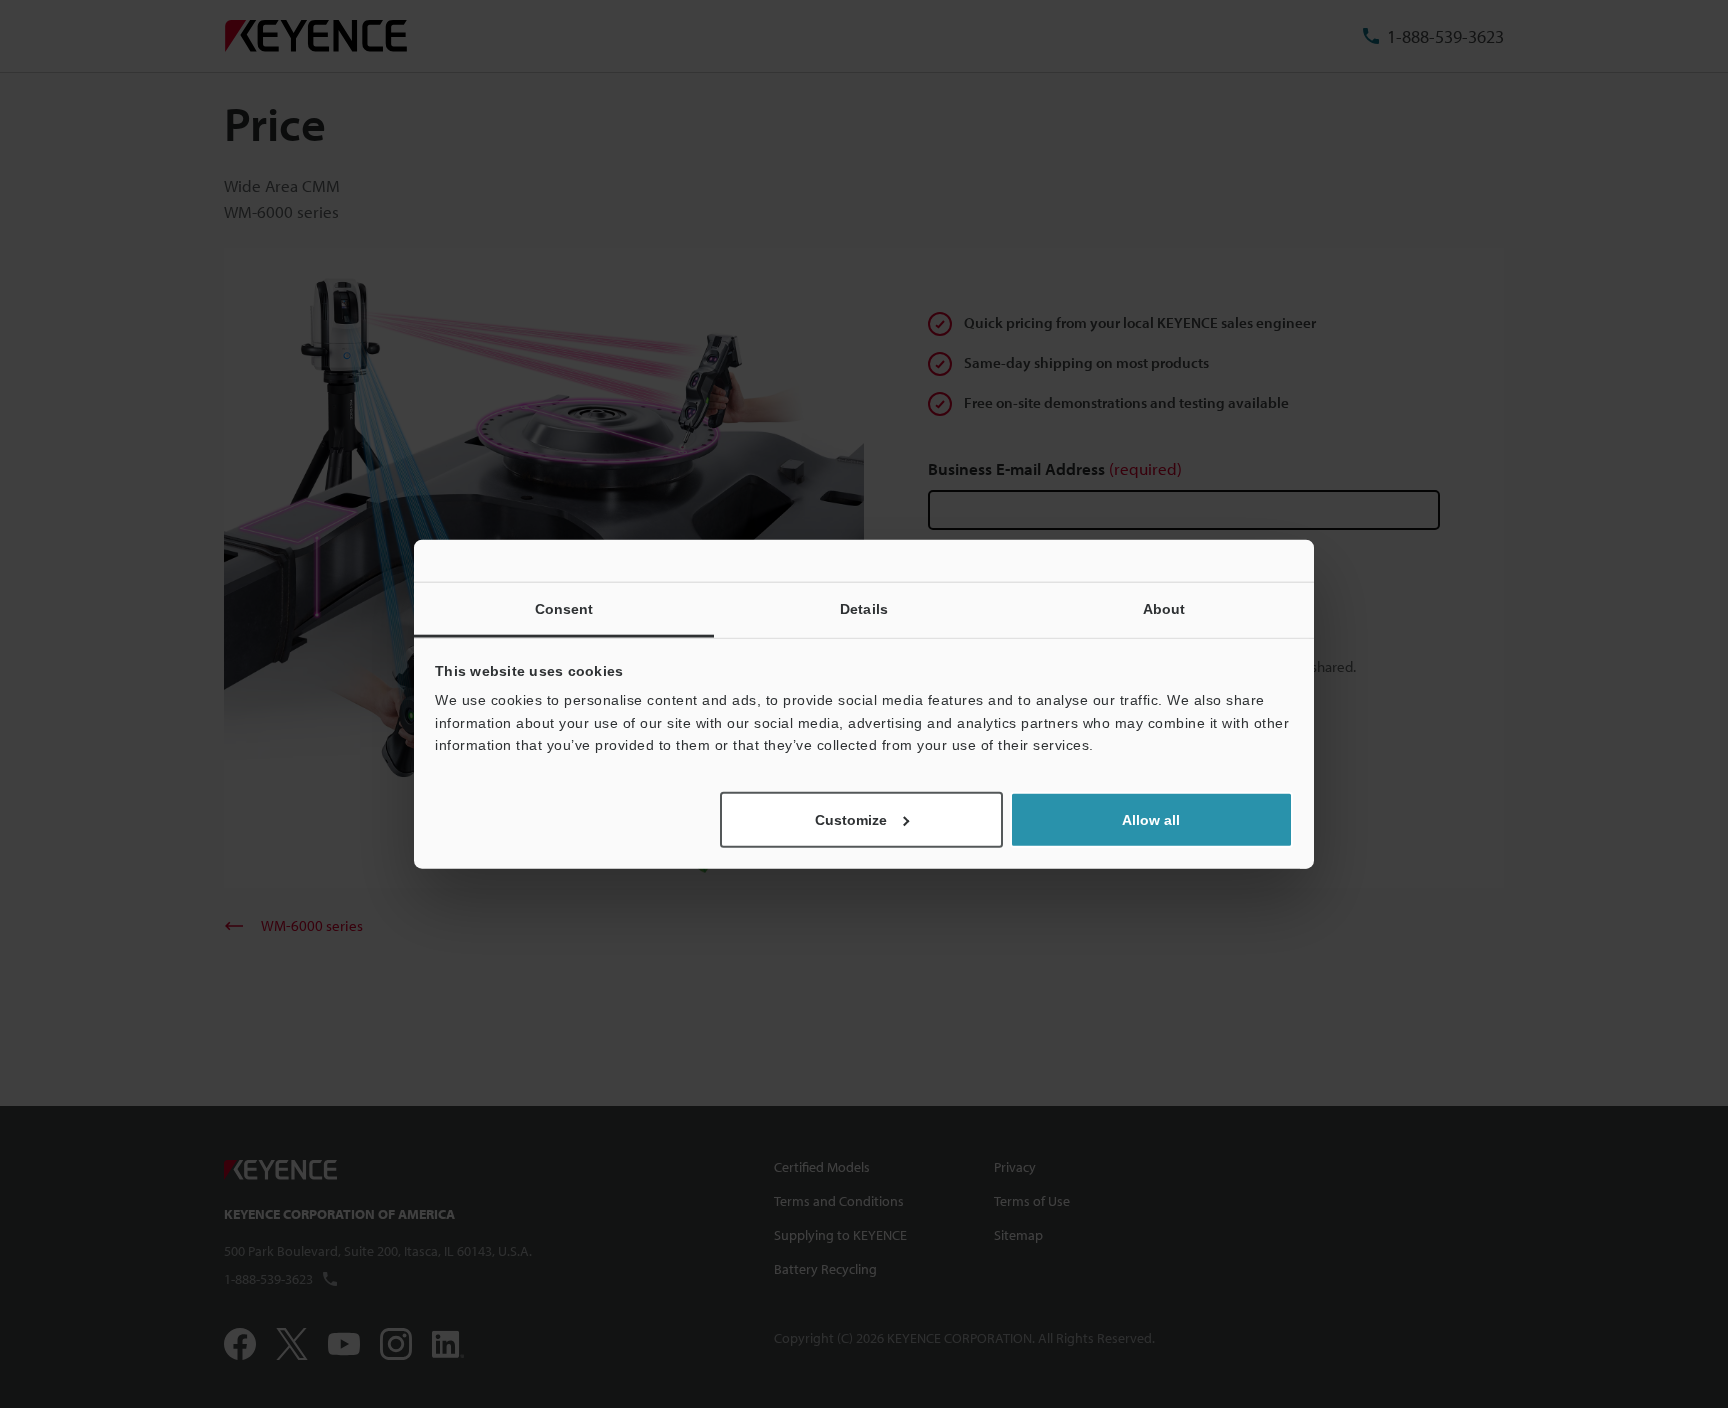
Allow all (1151, 819)
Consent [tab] (564, 609)
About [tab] (1164, 609)
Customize (851, 819)
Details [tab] (864, 609)
